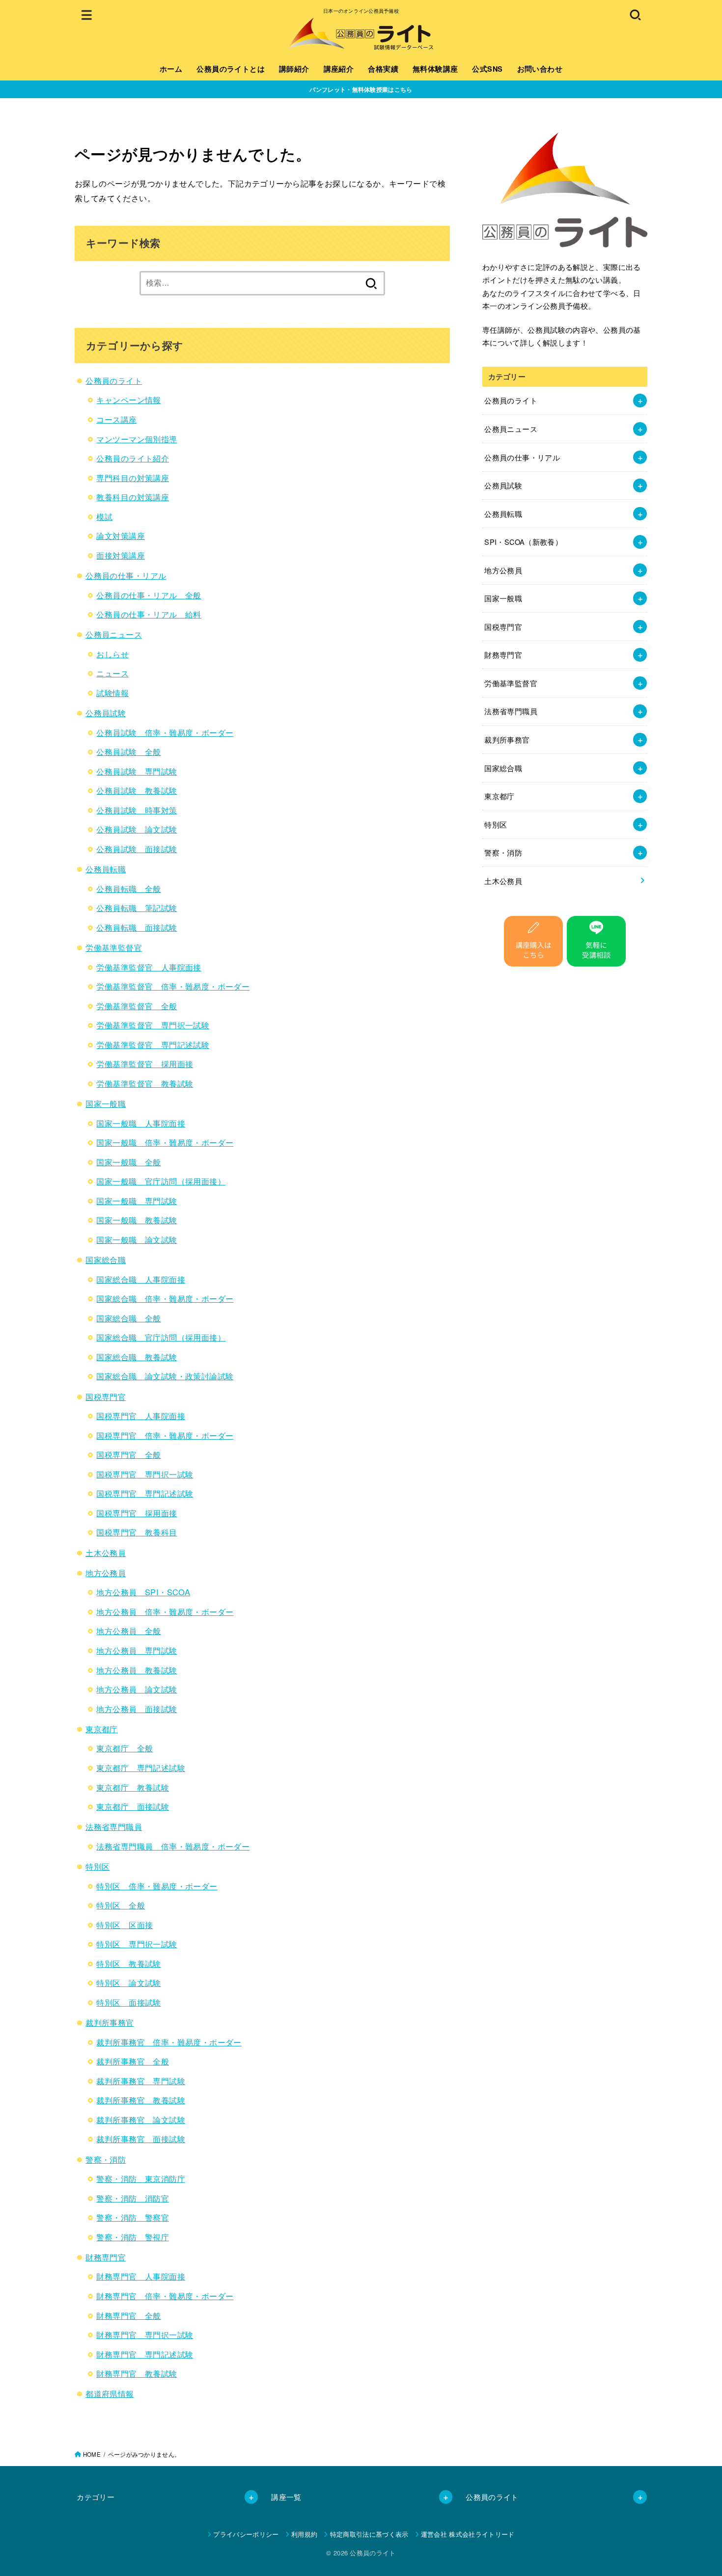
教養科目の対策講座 (133, 497)
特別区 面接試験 (128, 2002)
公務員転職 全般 (128, 888)
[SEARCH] (635, 14)
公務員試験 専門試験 (137, 771)
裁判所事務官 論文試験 (141, 2120)
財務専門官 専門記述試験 (145, 2354)
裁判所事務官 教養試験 (141, 2100)
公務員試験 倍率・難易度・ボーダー (165, 732)
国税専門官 (106, 1396)
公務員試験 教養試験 (137, 790)
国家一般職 (106, 1103)
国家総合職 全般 (128, 1318)
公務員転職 (106, 869)
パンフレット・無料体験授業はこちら (361, 89)
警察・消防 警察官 (133, 2217)
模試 (104, 516)
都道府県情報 (110, 2393)
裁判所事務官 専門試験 (141, 2081)
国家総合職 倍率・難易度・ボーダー (165, 1298)
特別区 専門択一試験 (137, 1944)
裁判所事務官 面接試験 (141, 2139)
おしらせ (112, 654)
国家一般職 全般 (128, 1162)
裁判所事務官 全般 (133, 2061)
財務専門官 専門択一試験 (145, 2334)
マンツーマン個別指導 (137, 439)
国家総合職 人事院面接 (141, 1279)
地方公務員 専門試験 (137, 1650)
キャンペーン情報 (128, 400)
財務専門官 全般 (128, 2315)
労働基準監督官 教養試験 (145, 1083)
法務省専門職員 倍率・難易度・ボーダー (173, 1846)
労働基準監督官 (114, 947)
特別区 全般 (120, 1905)
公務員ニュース (114, 634)
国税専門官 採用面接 (137, 1513)
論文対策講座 (120, 536)
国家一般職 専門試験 (137, 1201)
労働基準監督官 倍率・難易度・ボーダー (173, 986)
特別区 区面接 (125, 1925)
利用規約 (304, 2534)
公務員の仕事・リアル (126, 575)
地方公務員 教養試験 (137, 1670)
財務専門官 (106, 2257)
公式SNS (487, 69)
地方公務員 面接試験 (137, 1709)
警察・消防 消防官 (133, 2198)
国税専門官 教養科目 (137, 1532)
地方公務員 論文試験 (137, 1689)
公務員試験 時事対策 (137, 810)
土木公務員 (106, 1553)
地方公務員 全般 (128, 1631)
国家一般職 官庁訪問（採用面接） (161, 1181)
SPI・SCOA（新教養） (523, 542)
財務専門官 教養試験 (137, 2373)
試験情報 (112, 693)
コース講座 (116, 419)
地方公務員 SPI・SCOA (143, 1592)
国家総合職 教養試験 (137, 1357)
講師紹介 (294, 69)
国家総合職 (106, 1260)
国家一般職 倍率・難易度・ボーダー (165, 1142)
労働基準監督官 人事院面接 (149, 967)
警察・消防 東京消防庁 (141, 2178)
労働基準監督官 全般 (137, 1006)
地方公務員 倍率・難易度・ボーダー (165, 1611)
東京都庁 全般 (125, 1748)
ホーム (171, 69)
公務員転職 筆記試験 (137, 908)
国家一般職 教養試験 (137, 1220)
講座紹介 (339, 69)
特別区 (97, 1866)
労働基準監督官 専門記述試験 (153, 1045)
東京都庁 (102, 1729)
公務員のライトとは (231, 69)
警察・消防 (106, 2159)
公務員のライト (114, 380)
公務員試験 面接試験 (137, 849)
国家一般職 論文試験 (137, 1239)
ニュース (112, 673)
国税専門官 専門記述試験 (145, 1493)
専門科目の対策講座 (133, 478)
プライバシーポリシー (246, 2534)
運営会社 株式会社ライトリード (468, 2534)
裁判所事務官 (110, 2022)
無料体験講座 (435, 69)
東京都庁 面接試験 (133, 1806)
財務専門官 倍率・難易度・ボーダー (165, 2296)
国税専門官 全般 (128, 1454)
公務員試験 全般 (128, 751)
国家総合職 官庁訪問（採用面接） (161, 1337)
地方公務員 (106, 1573)
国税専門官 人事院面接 (141, 1416)
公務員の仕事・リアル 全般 (149, 595)
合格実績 (383, 69)
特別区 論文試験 (128, 1983)
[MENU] (87, 14)
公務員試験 (106, 713)
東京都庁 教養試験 (133, 1787)
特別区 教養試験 (128, 1963)
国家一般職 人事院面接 (141, 1123)
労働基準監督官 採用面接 (145, 1064)
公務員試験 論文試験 (137, 829)
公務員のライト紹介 (133, 458)
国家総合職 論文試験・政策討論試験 (165, 1376)
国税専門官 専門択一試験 (145, 1474)
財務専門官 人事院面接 (141, 2276)
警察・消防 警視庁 (133, 2237)
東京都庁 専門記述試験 (141, 1768)
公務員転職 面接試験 (137, 927)
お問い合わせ (540, 69)
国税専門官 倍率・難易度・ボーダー (165, 1435)
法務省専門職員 (114, 1826)
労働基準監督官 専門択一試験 (153, 1025)
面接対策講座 (120, 555)
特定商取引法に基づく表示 (369, 2534)
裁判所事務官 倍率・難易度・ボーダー (169, 2042)
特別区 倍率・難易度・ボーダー (157, 1886)
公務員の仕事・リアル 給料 (149, 614)
